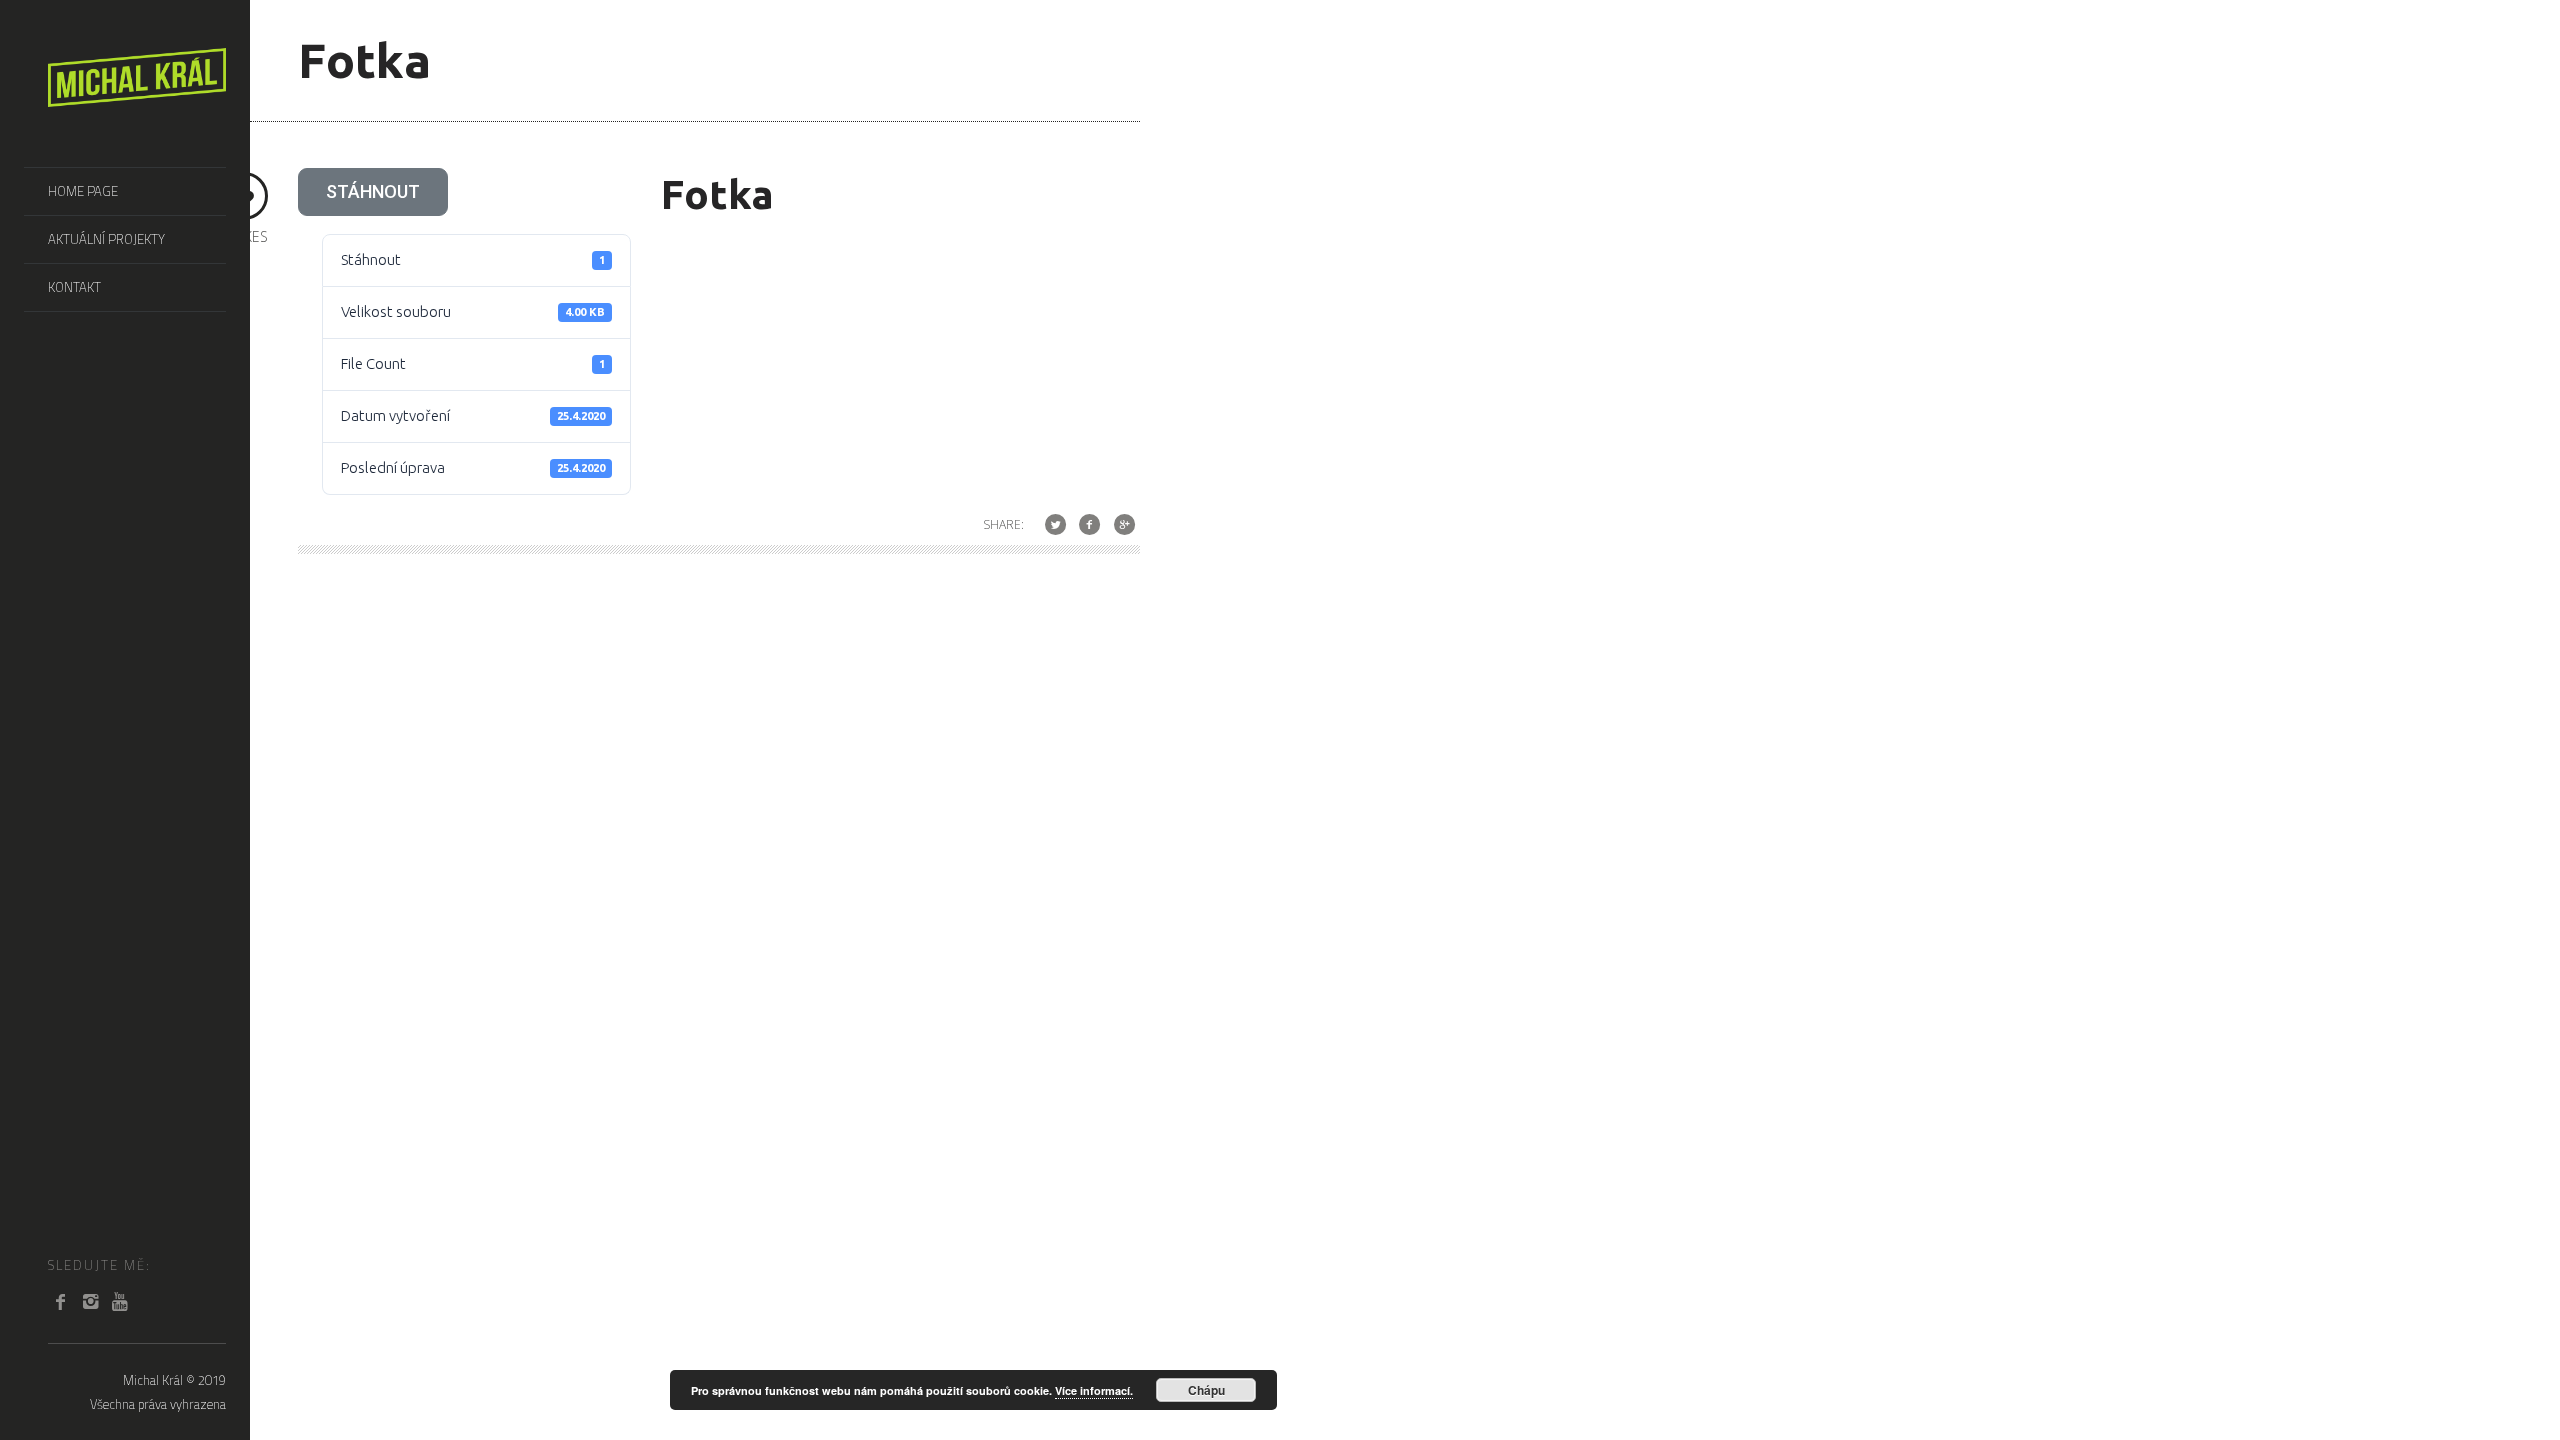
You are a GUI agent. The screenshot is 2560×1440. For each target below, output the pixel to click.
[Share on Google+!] (1124, 524)
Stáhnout (373, 191)
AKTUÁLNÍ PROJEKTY (106, 239)
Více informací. (1094, 1390)
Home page (83, 191)
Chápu (1206, 1390)
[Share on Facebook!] (1089, 524)
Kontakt (74, 287)
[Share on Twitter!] (1055, 524)
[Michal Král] (137, 96)
